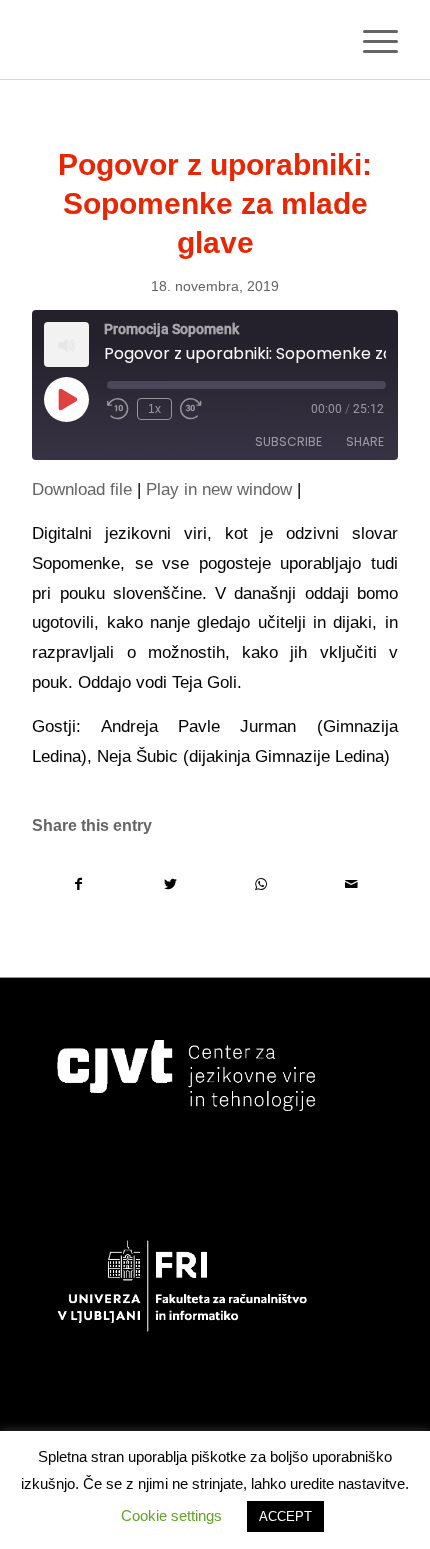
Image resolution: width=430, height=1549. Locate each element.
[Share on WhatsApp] (261, 885)
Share (365, 441)
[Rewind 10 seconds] (118, 409)
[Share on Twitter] (170, 885)
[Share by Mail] (352, 885)
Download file (82, 489)
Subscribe (288, 441)
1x (154, 409)
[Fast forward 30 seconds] (191, 409)
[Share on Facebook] (78, 885)
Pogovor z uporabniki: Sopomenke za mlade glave (215, 203)
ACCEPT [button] (285, 1516)
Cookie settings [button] (171, 1515)
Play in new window (219, 489)
